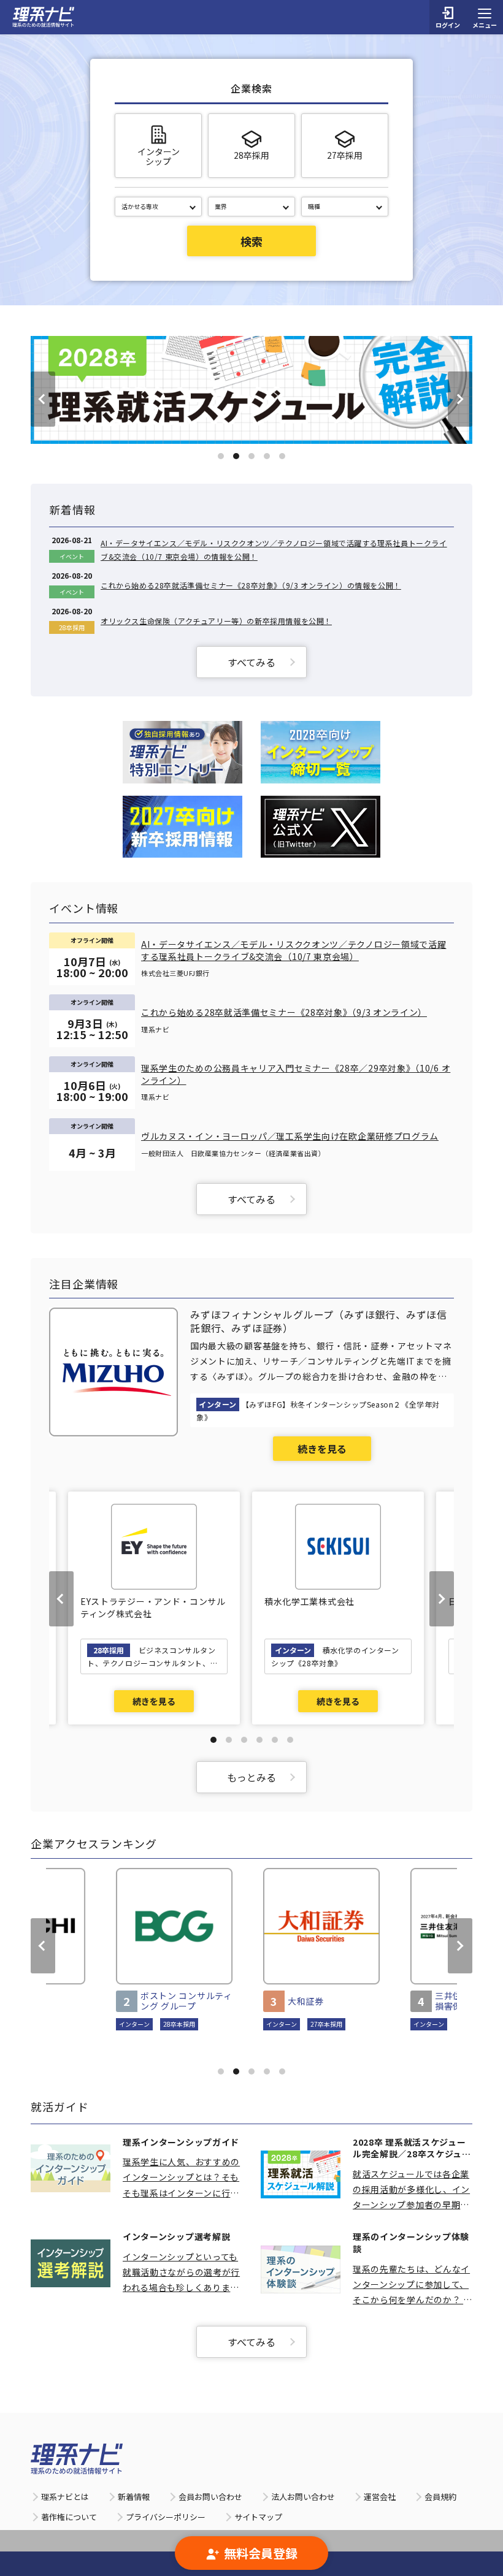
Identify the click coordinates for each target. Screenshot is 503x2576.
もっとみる (251, 1777)
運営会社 (380, 2497)
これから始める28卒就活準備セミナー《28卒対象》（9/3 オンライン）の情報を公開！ (251, 585)
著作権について (69, 2517)
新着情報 (134, 2497)
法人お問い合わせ (303, 2497)
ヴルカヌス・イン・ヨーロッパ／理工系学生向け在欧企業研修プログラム (290, 1136)
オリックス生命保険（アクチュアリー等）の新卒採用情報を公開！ (216, 621)
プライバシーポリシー (166, 2517)
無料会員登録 (261, 2553)
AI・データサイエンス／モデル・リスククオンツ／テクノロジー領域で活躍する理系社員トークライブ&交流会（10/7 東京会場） (294, 951)
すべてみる (251, 662)
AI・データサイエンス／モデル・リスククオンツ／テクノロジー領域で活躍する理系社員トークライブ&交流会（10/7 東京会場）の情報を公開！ (274, 550)
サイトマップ (258, 2517)
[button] (221, 456)
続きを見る (322, 1449)
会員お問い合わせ (210, 2497)
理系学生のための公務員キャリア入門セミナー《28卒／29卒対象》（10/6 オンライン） (296, 1074)
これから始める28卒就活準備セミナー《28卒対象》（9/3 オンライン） (284, 1012)
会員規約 (440, 2497)
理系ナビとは (65, 2497)
